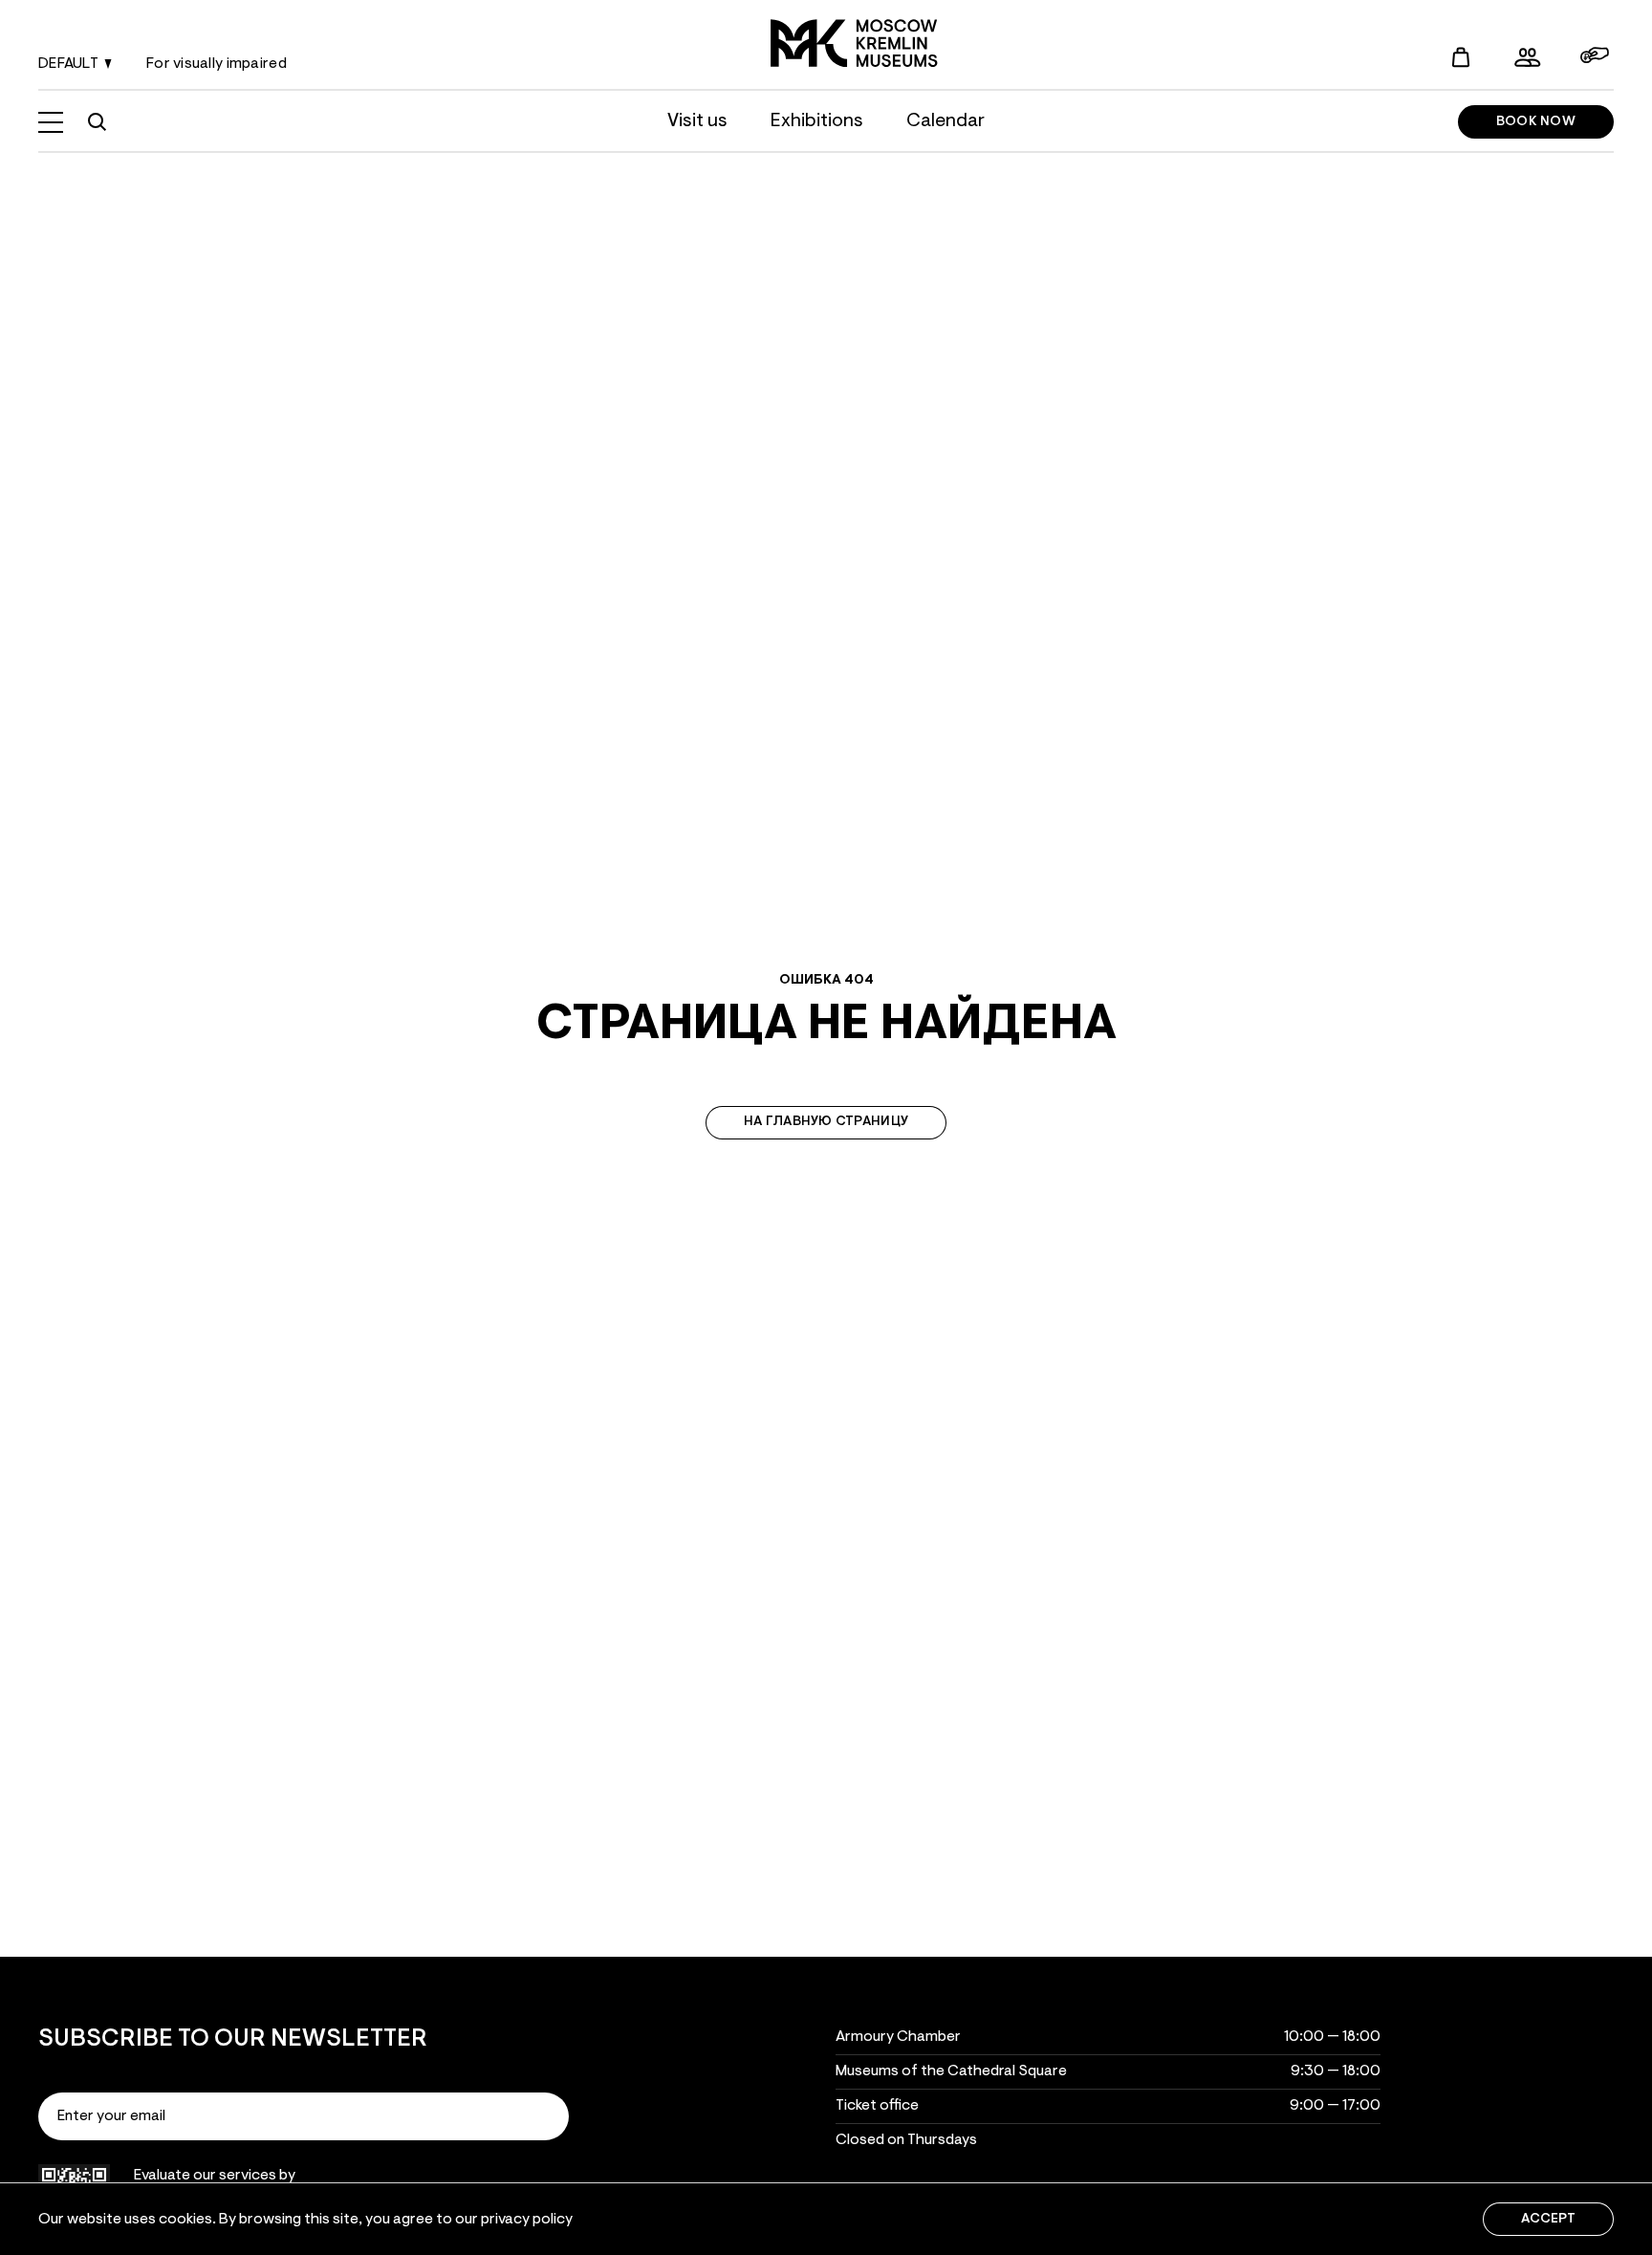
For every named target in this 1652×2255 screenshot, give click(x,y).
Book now (1536, 122)
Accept (1548, 2220)
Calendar (946, 121)
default (68, 64)
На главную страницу (826, 1122)
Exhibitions (817, 121)
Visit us (697, 121)
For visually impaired (217, 64)
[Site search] (97, 122)
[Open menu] (51, 122)
